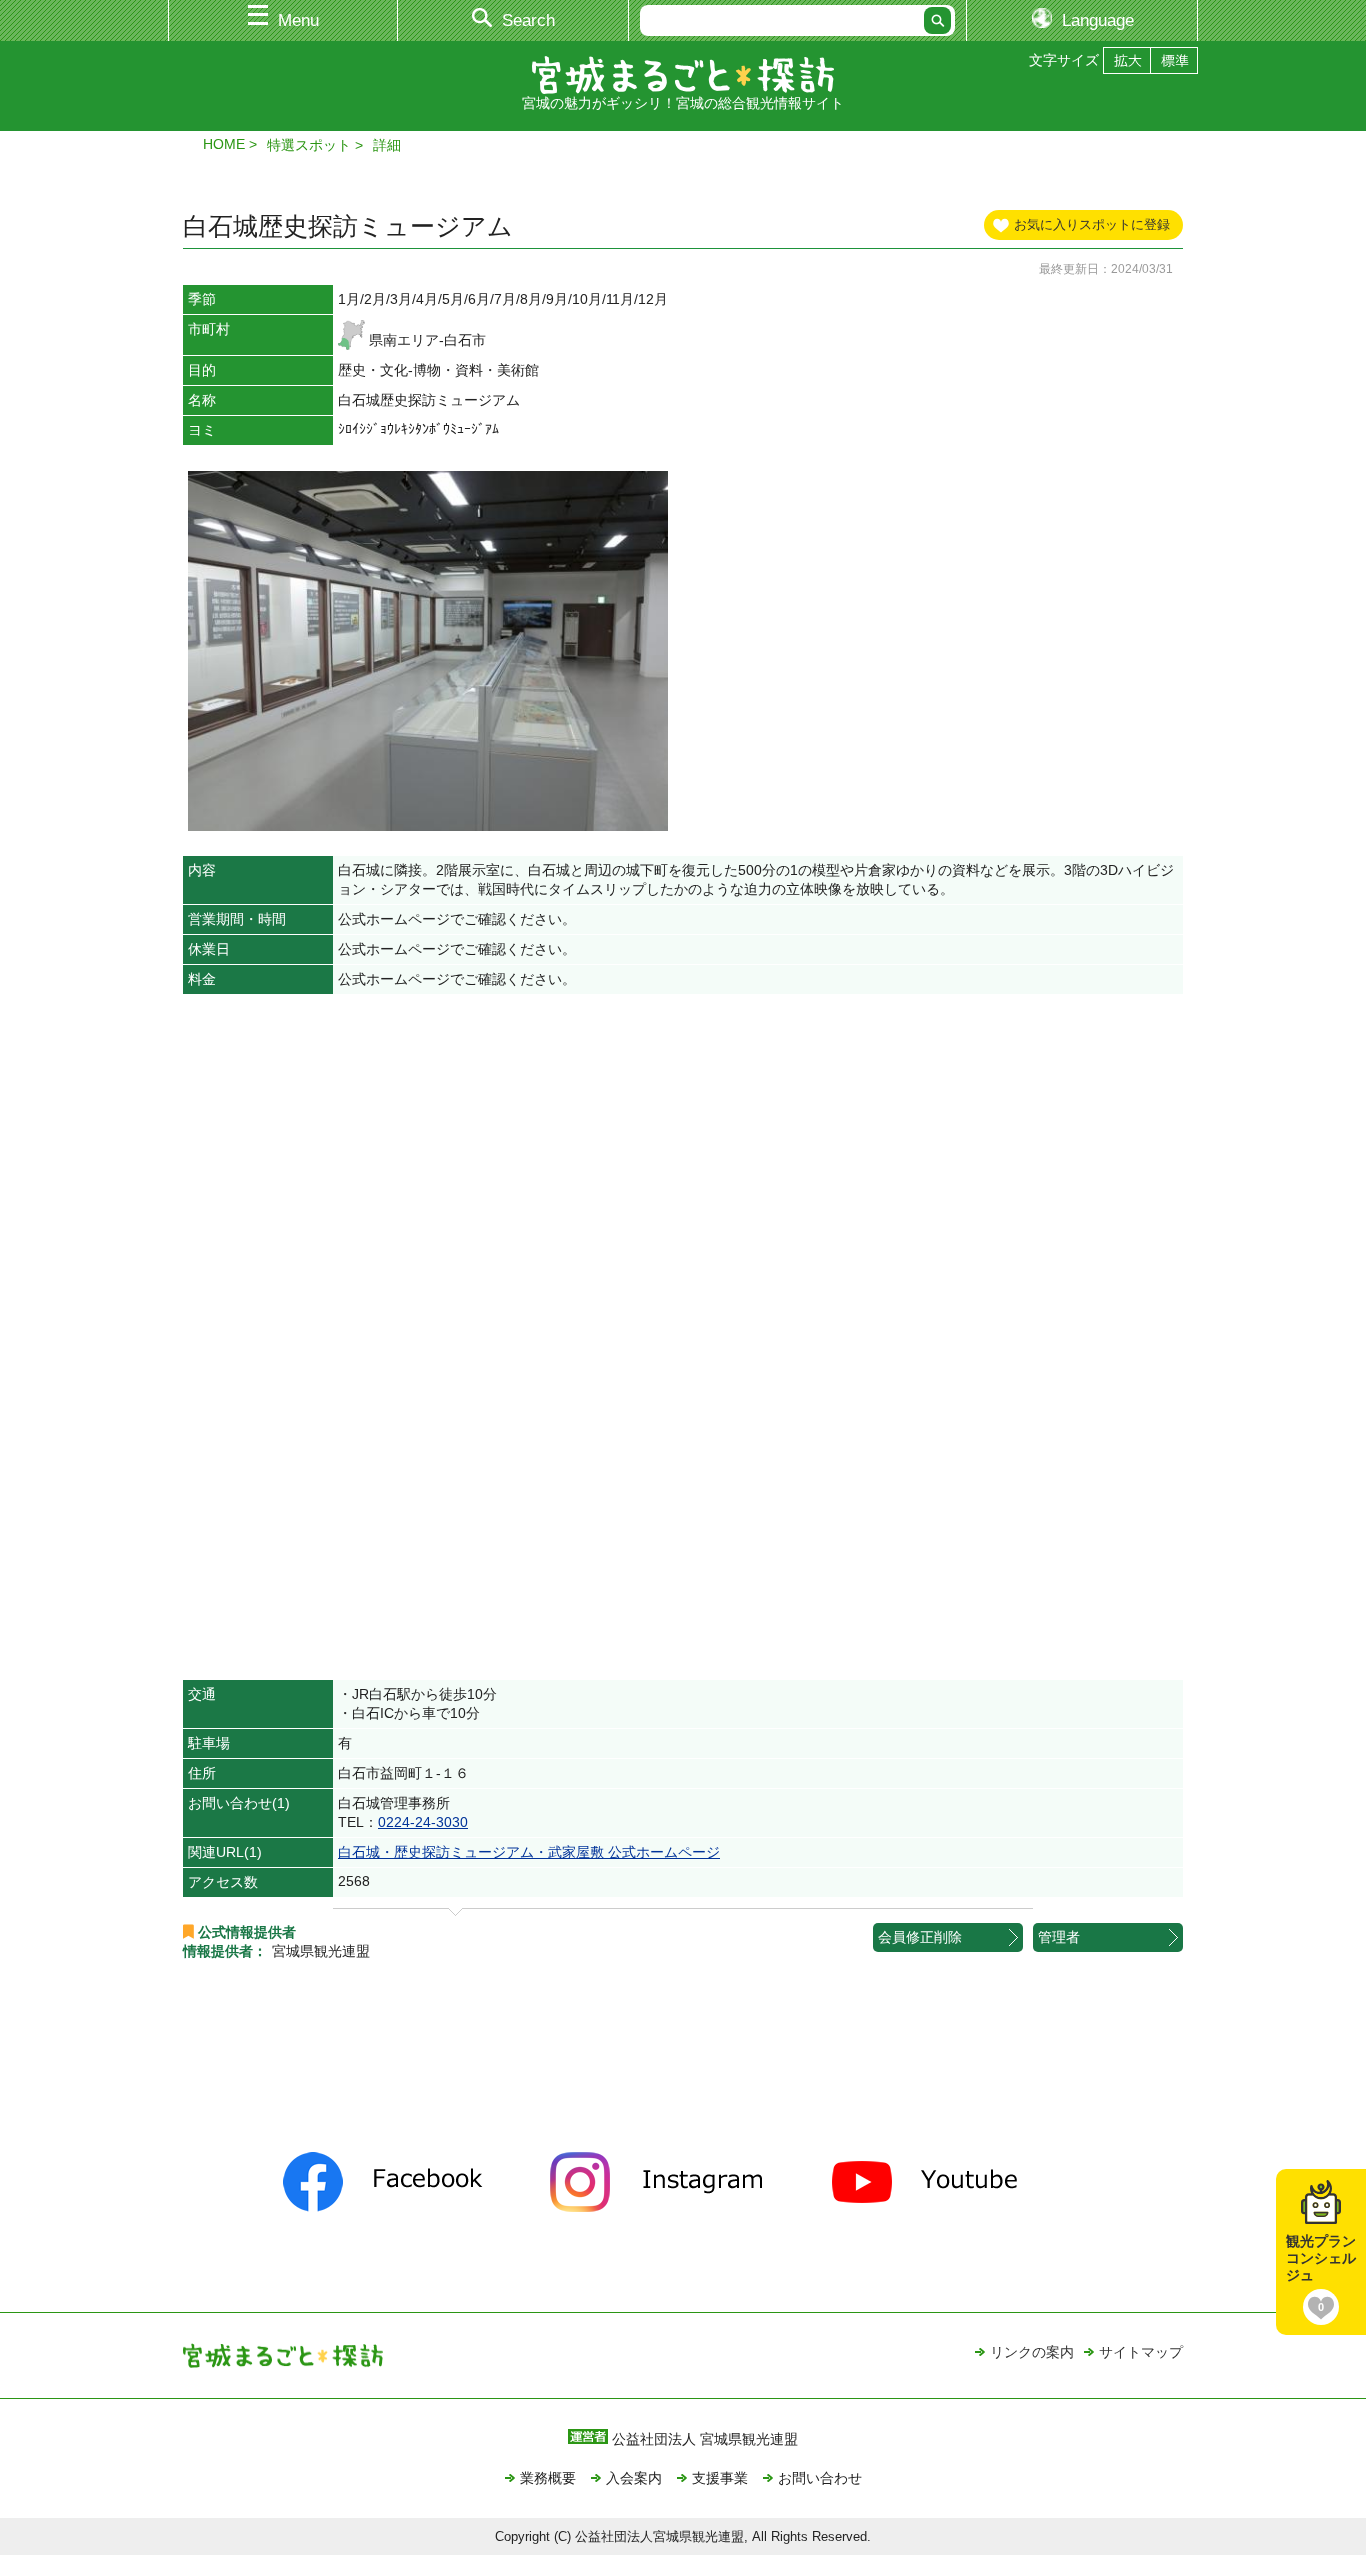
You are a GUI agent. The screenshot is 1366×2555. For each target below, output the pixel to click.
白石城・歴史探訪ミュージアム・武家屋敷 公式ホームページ (529, 1852)
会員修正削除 (920, 1937)
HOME (224, 144)
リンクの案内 (1032, 2352)
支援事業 (720, 2478)
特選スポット (309, 145)
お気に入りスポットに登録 (1092, 224)
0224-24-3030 (423, 1822)
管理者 (1059, 1937)
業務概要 (548, 2478)
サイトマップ (1141, 2352)
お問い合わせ (820, 2478)
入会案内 (634, 2478)
